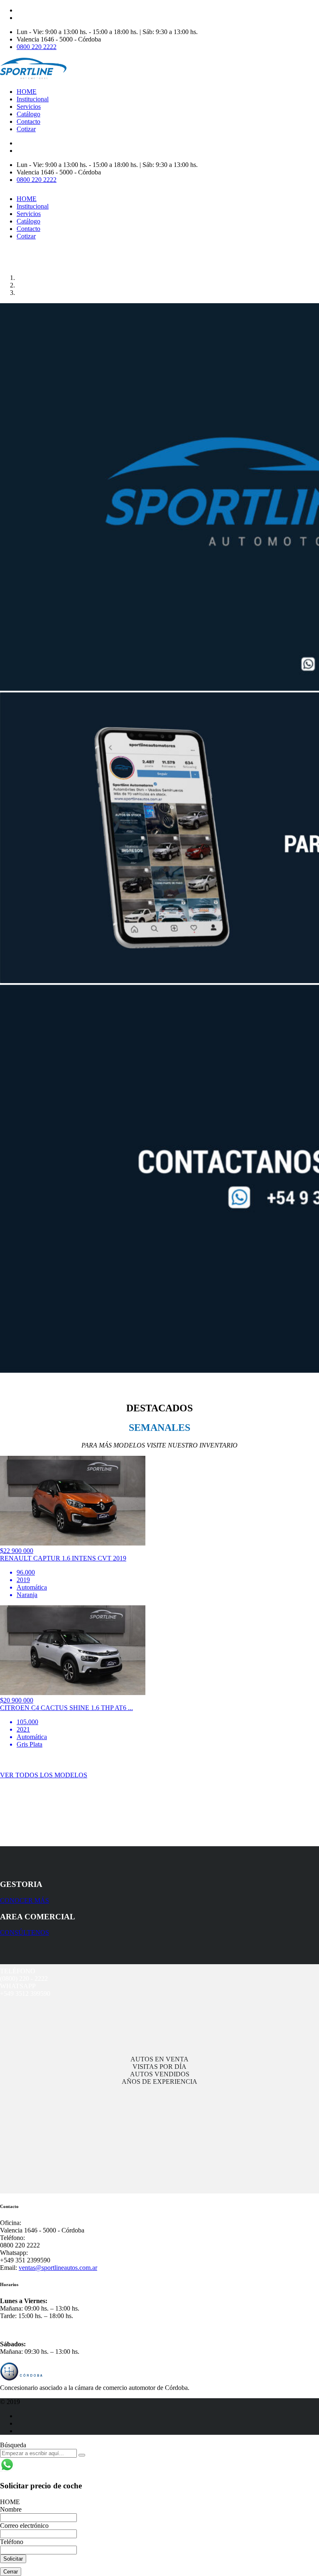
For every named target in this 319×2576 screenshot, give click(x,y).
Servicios (29, 107)
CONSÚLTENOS (25, 1932)
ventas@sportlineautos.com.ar (58, 2268)
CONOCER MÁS (25, 1900)
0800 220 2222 (37, 47)
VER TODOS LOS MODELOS (44, 1775)
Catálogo (28, 114)
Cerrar (11, 2572)
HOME (27, 92)
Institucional (33, 99)
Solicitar (13, 2559)
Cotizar (26, 129)
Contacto (28, 121)
